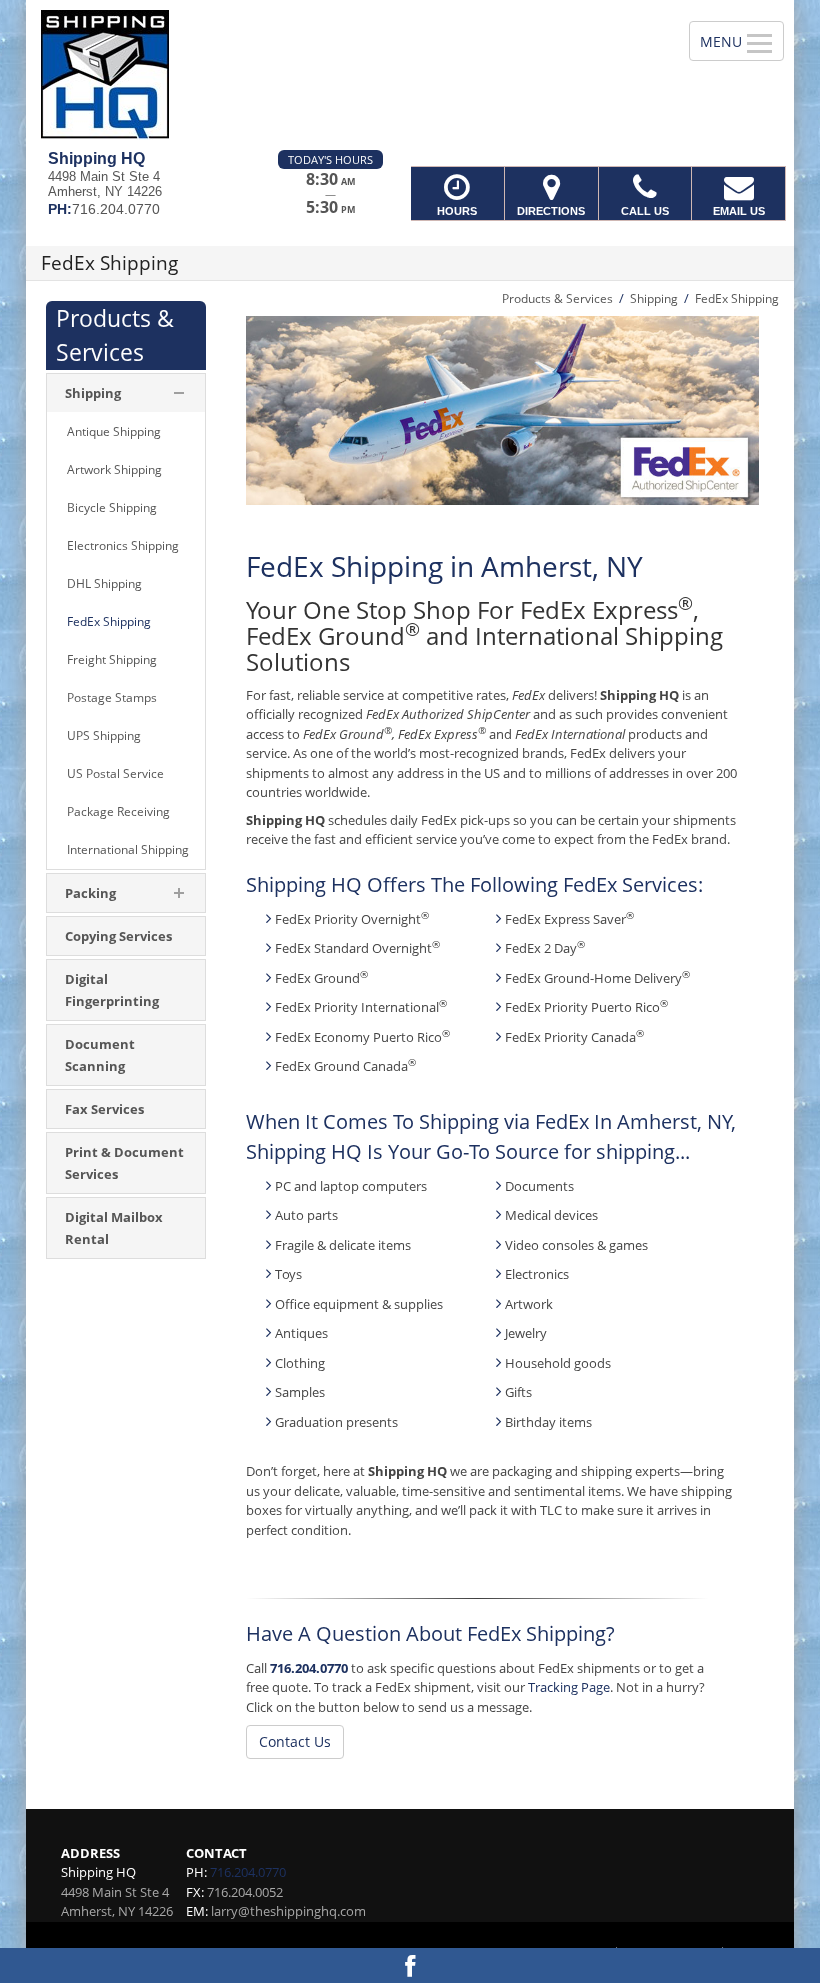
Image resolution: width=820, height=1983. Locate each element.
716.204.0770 (309, 1668)
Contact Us (295, 1741)
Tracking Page (569, 1687)
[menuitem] (126, 432)
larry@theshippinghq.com (288, 1911)
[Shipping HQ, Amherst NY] (410, 75)
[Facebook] (410, 1965)
